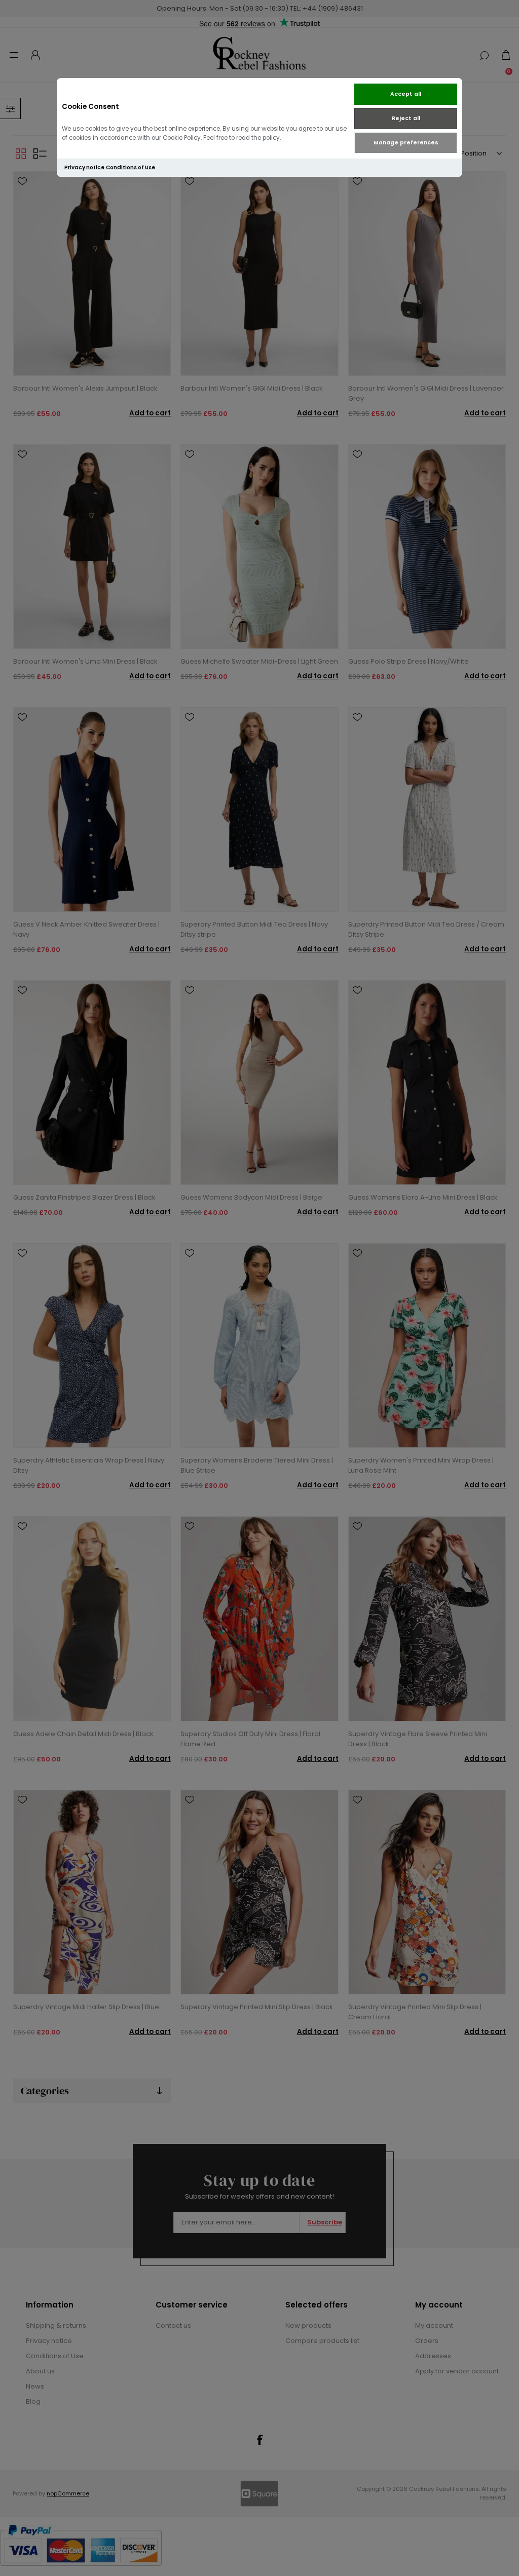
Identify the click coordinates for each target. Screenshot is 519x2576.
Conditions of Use (131, 167)
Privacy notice (84, 167)
